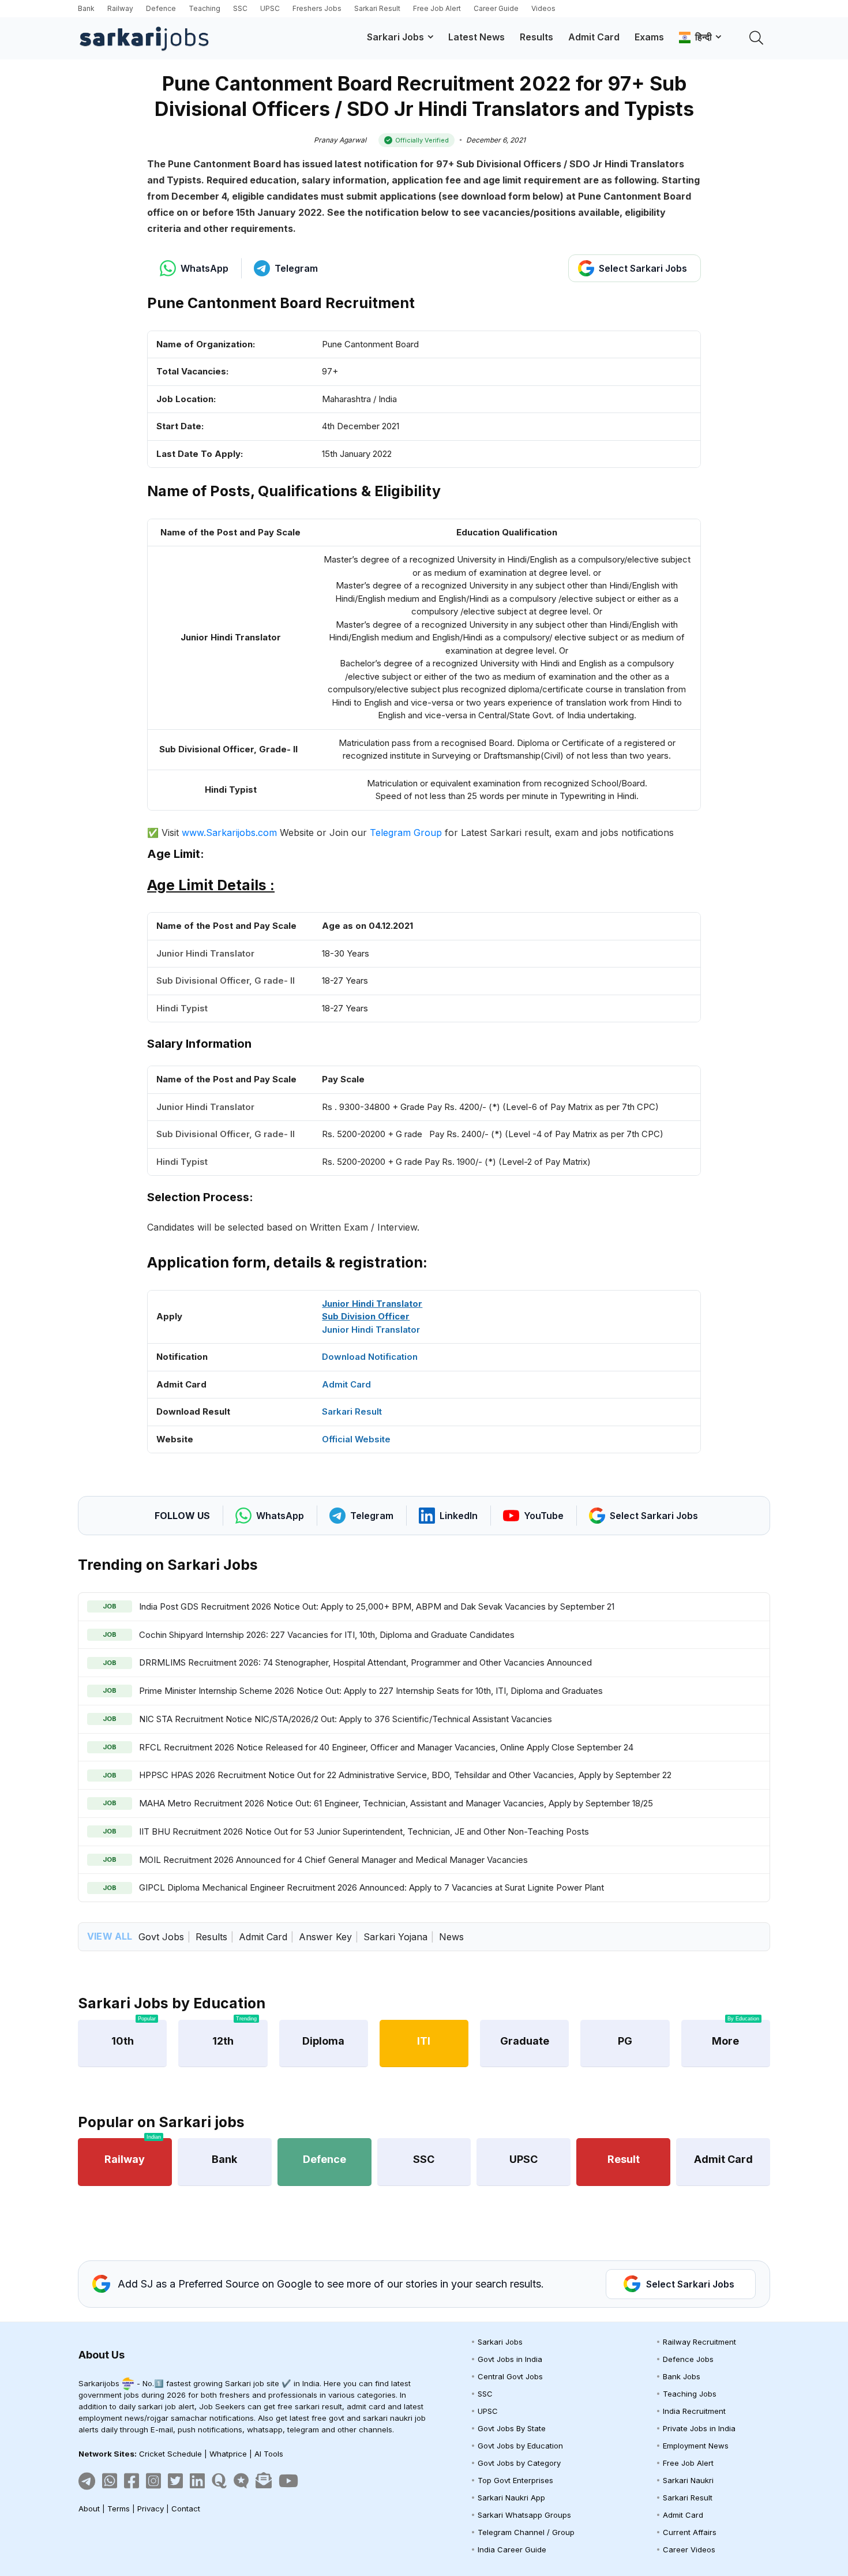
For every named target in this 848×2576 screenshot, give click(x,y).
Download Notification (370, 1357)
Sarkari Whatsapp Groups (524, 2515)
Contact (186, 2508)
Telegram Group (406, 833)
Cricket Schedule (170, 2454)
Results (536, 37)
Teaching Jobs (690, 2394)
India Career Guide (512, 2549)
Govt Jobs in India (510, 2359)
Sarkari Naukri (688, 2480)
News (451, 1937)
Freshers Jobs (317, 8)
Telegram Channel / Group (526, 2532)
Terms (119, 2508)
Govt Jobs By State (512, 2428)
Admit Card (594, 37)
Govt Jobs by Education (520, 2446)
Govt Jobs (161, 1937)
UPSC (270, 8)
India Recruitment (694, 2411)
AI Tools (269, 2454)
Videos (543, 8)
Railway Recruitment (699, 2342)
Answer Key (325, 1937)
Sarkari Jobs (395, 37)
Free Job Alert (437, 8)
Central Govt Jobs (510, 2376)
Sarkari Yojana (395, 1937)
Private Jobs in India (699, 2428)
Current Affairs (690, 2532)
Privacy (151, 2508)
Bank (86, 8)
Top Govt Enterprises (515, 2480)
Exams (649, 37)
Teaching (205, 8)
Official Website (356, 1439)
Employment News (696, 2446)
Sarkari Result (377, 8)
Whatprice (228, 2454)
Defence (161, 8)
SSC (240, 8)
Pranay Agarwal (340, 140)
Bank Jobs (682, 2376)
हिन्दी (701, 37)
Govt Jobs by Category (519, 2463)
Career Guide (496, 8)
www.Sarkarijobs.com (229, 833)
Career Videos (689, 2549)
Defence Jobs (688, 2359)
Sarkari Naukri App (511, 2498)
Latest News (476, 37)
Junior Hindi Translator (371, 1330)
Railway (120, 8)
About (89, 2508)
